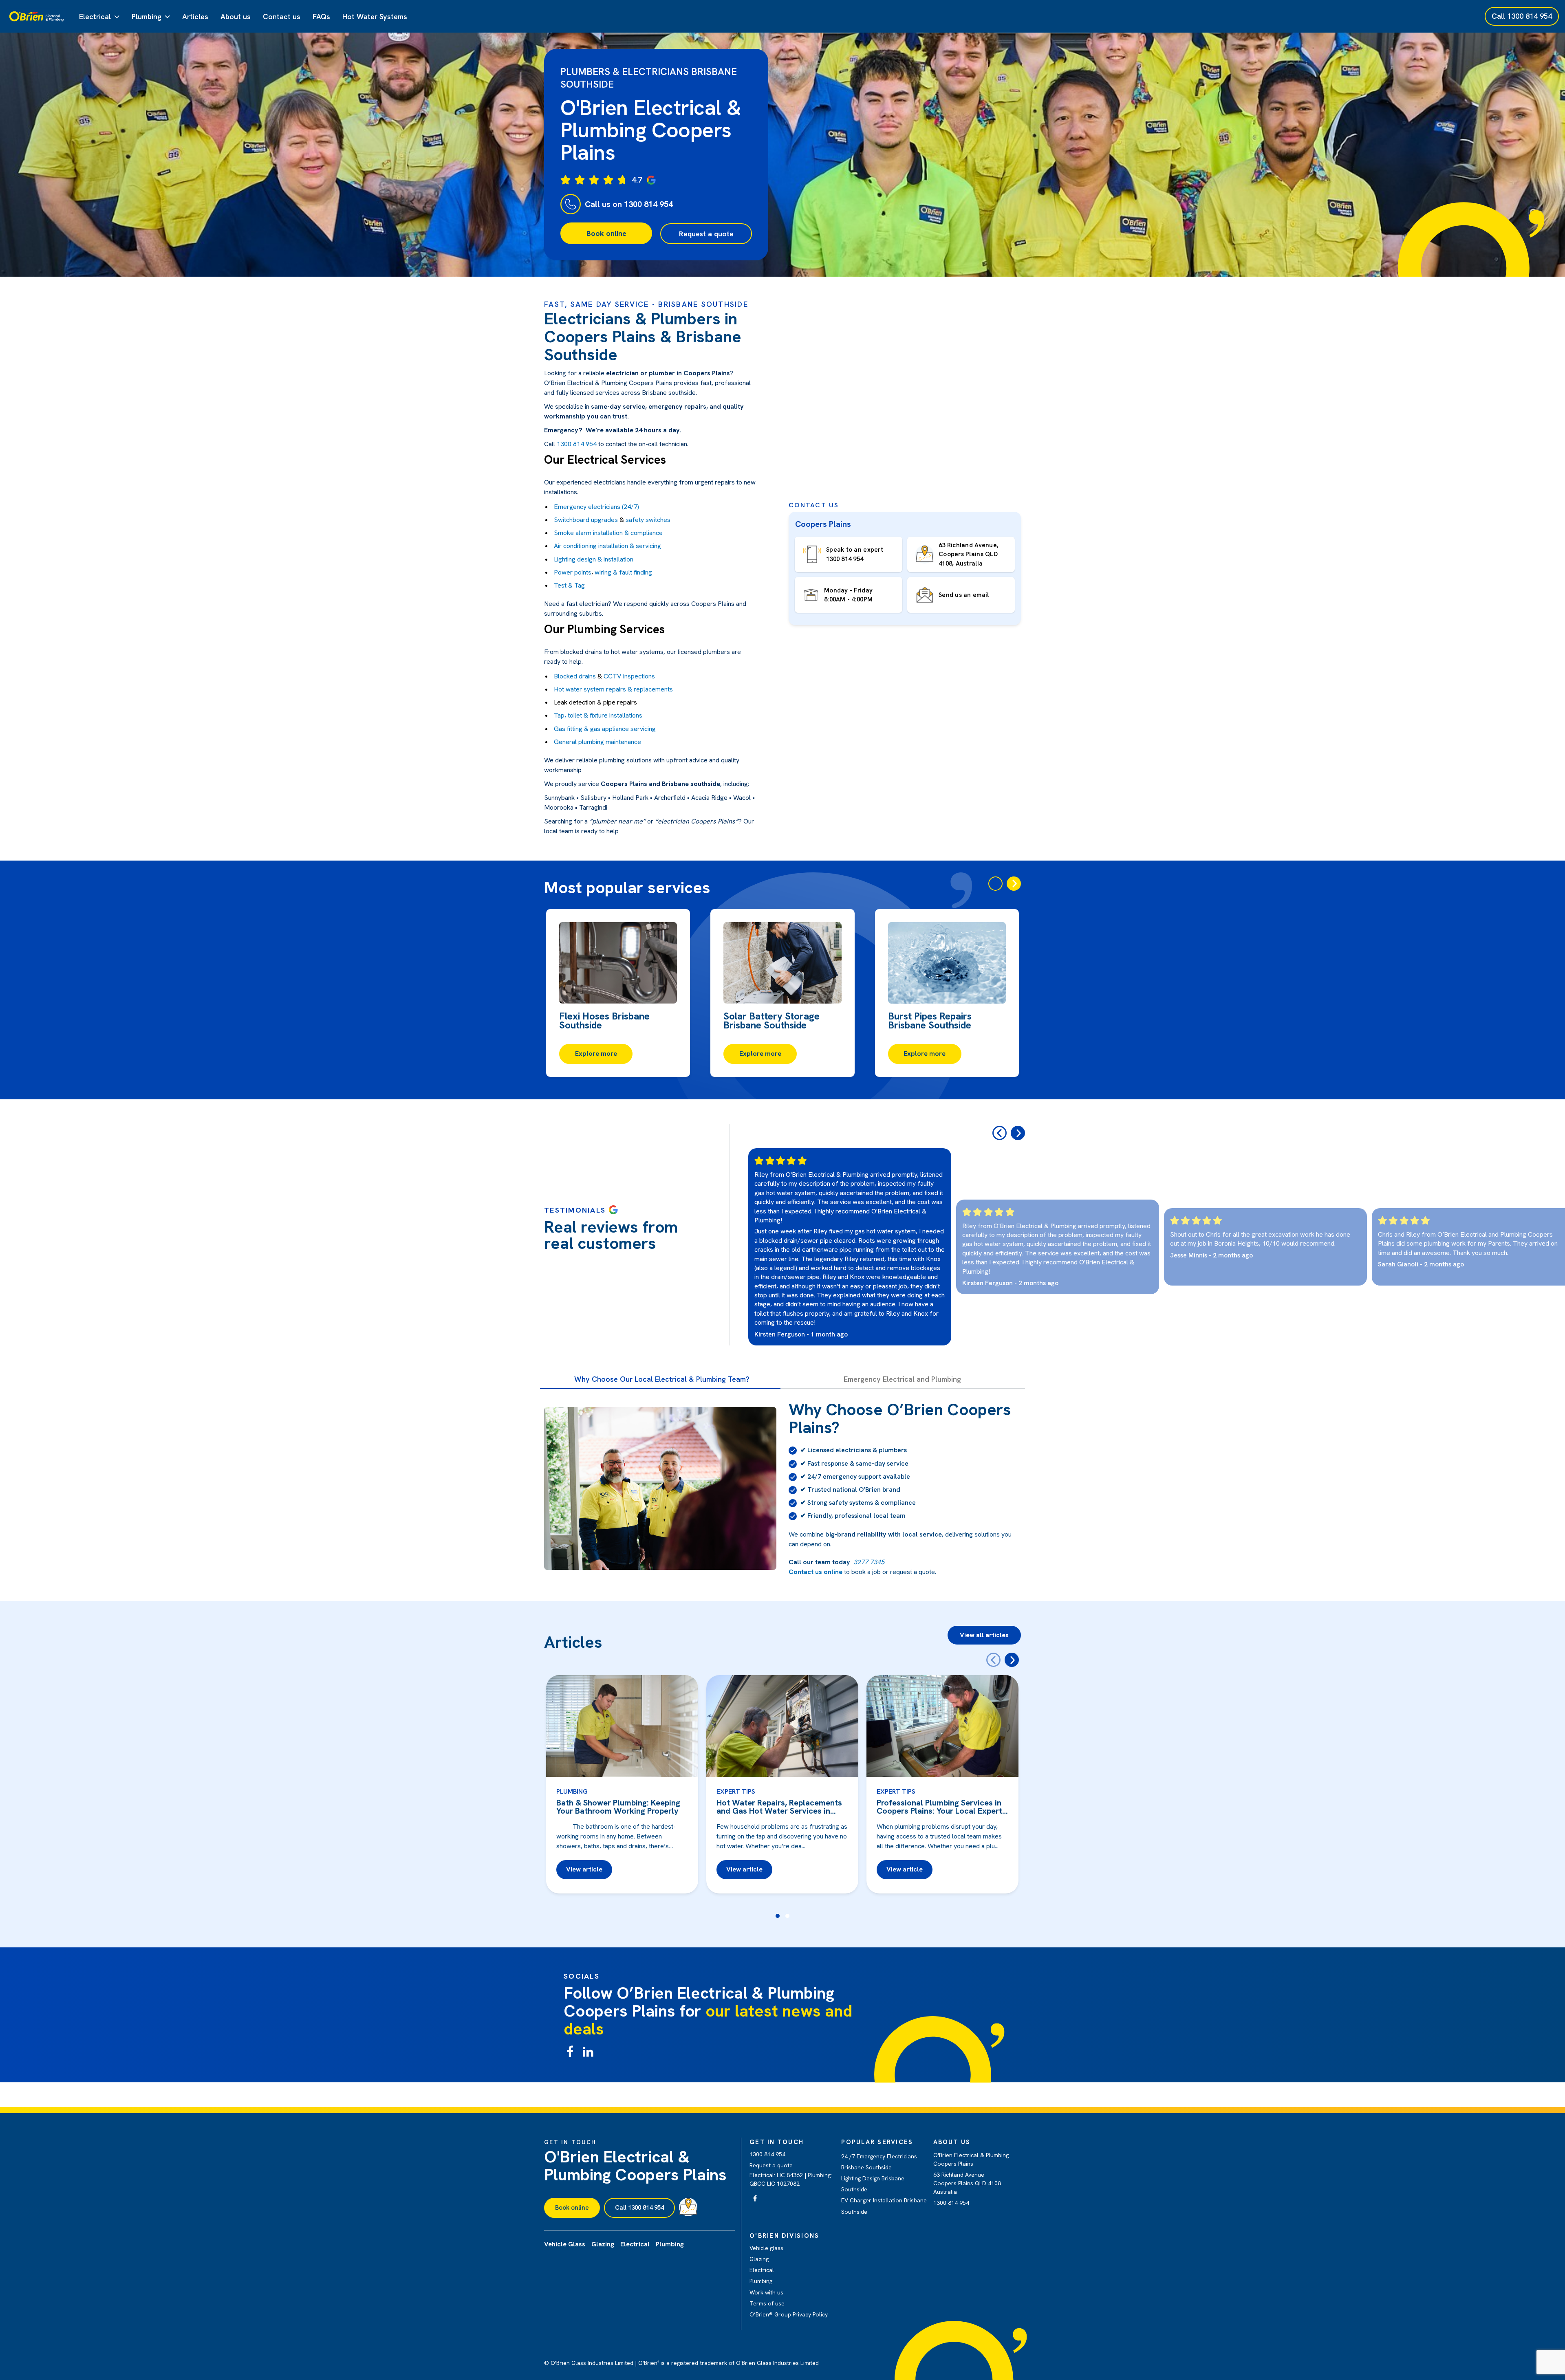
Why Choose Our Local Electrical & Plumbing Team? (662, 1379)
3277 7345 (869, 1562)
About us (236, 17)
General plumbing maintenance (597, 742)
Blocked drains (575, 676)
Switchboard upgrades (586, 520)
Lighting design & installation (594, 559)
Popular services (877, 2142)
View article (584, 1869)
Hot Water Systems (375, 17)
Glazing (759, 2259)
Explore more (596, 1053)
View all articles (984, 1635)
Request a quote (706, 234)
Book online (606, 233)
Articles (195, 17)
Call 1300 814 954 (639, 2208)
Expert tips (736, 1791)
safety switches (647, 520)
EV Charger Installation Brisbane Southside (884, 2206)
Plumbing (147, 17)
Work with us (766, 2292)
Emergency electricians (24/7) (596, 507)
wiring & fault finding (623, 572)
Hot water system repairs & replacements (613, 689)
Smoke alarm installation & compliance (608, 533)
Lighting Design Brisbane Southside (873, 2184)
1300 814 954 (577, 444)
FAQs (321, 17)
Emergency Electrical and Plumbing (902, 1379)
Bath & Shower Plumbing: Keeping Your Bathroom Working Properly (618, 1807)
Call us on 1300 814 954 (629, 204)
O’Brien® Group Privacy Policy (789, 2314)
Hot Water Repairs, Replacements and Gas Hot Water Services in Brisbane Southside (779, 1807)
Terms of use (767, 2303)
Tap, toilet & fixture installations (598, 715)
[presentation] (995, 884)
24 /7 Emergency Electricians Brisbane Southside (879, 2162)
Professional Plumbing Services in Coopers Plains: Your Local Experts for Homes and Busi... (941, 1807)
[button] (778, 1916)
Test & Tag (569, 585)
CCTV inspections (629, 676)
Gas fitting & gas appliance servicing (605, 729)
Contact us (282, 17)
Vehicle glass (766, 2248)
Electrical (95, 17)
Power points (573, 572)
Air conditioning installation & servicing (607, 546)
